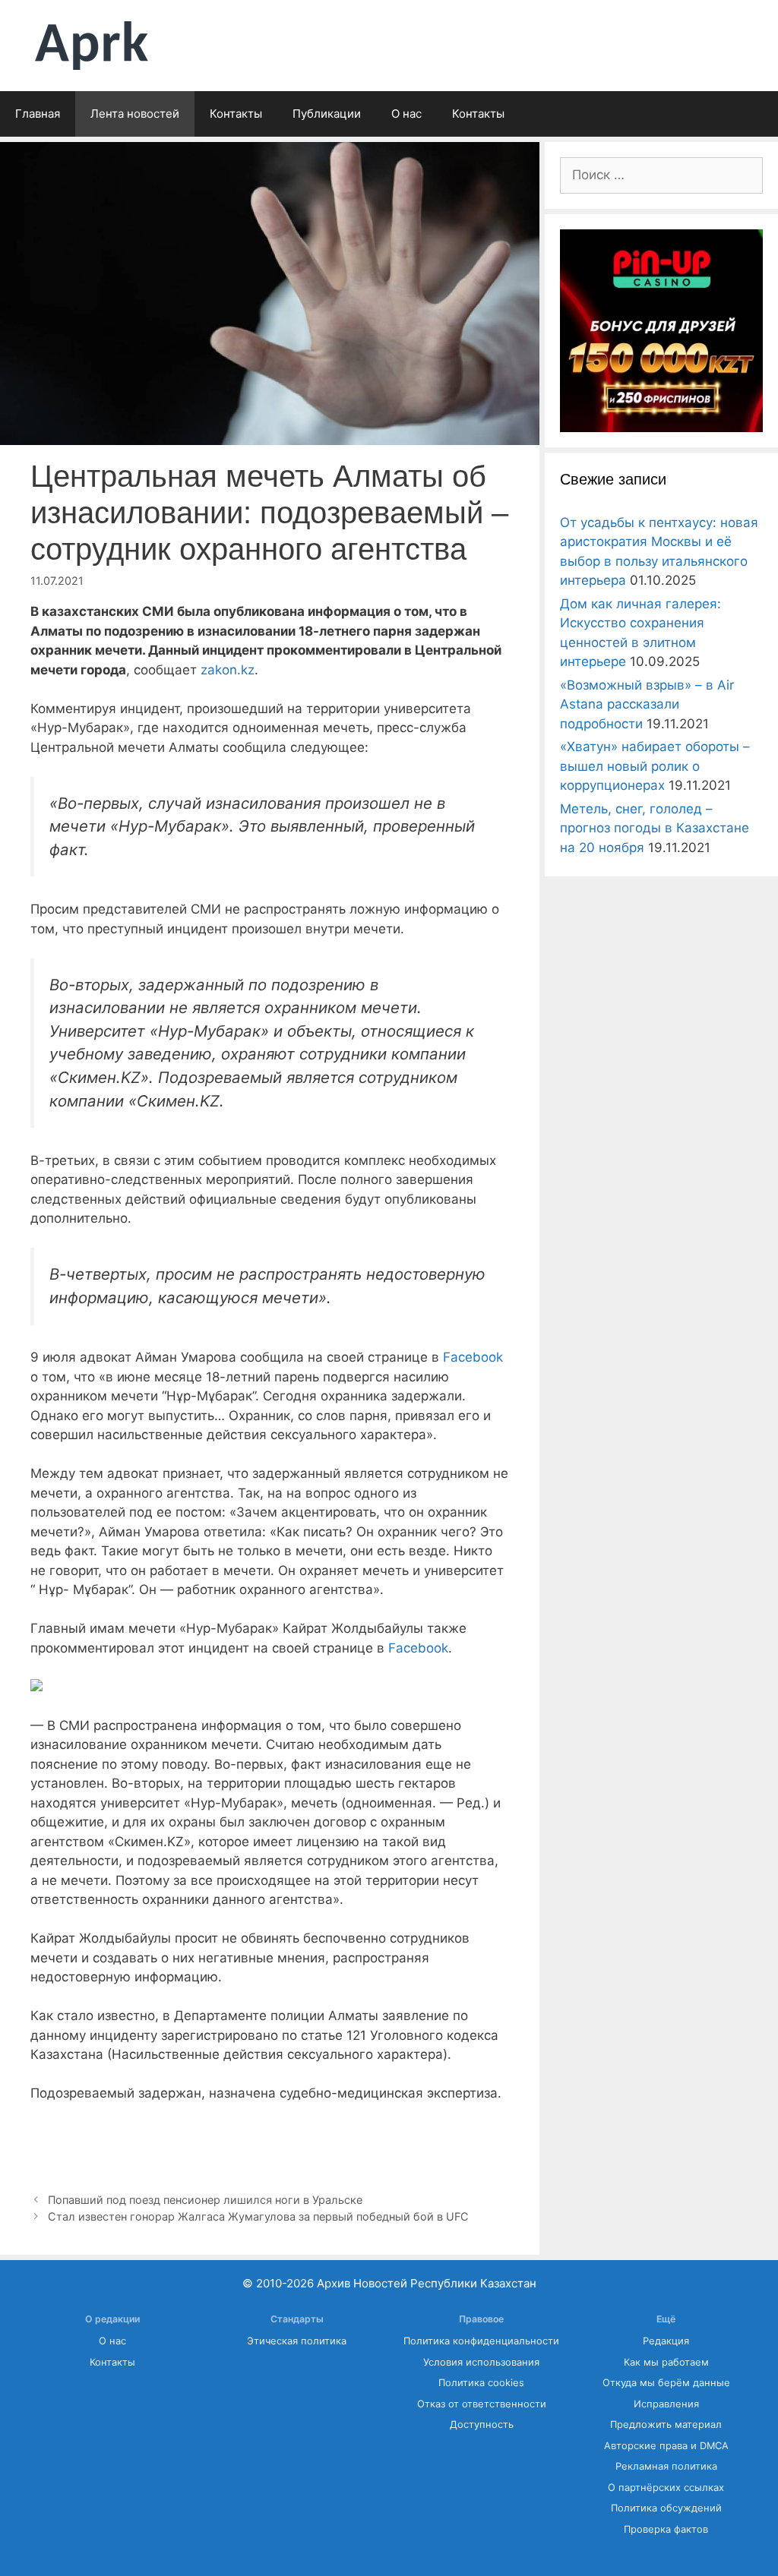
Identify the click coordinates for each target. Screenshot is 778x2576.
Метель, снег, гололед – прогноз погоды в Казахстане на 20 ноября (655, 828)
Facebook (473, 1357)
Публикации (327, 114)
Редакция (666, 2341)
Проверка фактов (666, 2529)
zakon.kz (228, 670)
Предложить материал (666, 2424)
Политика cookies (481, 2383)
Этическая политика (297, 2341)
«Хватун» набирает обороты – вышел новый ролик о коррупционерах (655, 766)
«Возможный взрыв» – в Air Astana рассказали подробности (647, 704)
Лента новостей (135, 114)
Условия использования (481, 2362)
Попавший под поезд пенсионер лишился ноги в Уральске (205, 2200)
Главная (38, 114)
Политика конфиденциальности (481, 2341)
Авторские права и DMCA (666, 2446)
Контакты (236, 114)
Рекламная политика (666, 2466)
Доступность (482, 2424)
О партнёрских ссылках (666, 2488)
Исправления (666, 2404)
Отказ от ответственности (482, 2404)
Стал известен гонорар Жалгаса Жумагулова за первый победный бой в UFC (258, 2216)
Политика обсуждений (666, 2508)
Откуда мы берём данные (666, 2383)
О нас (406, 114)
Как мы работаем (666, 2362)
